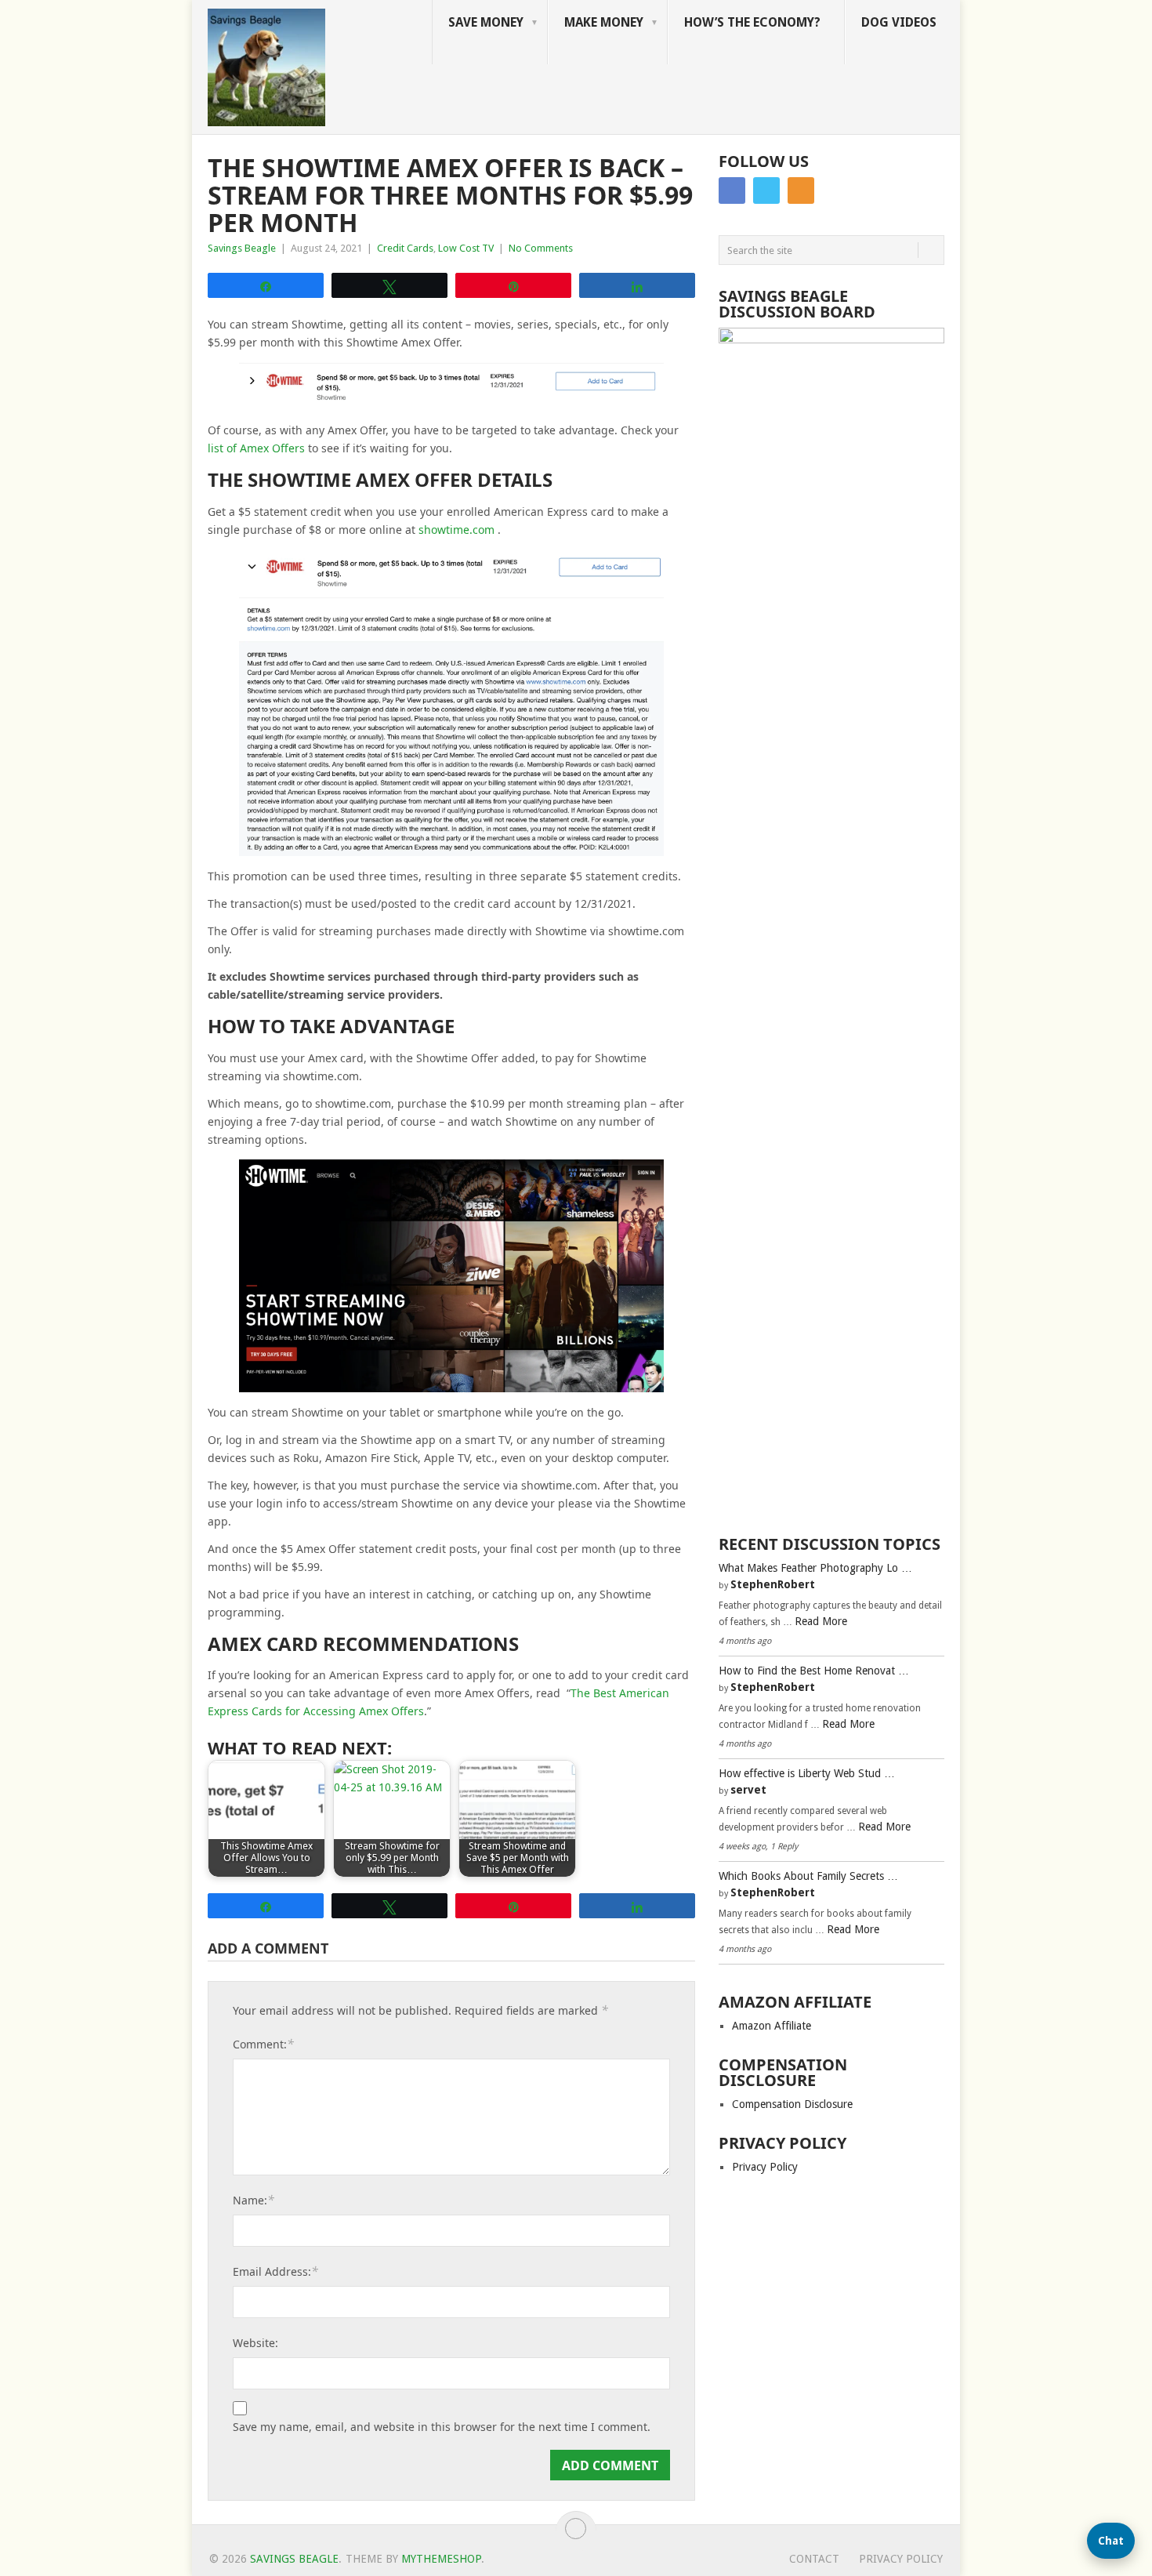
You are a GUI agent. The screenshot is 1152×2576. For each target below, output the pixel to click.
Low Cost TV (466, 248)
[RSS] (801, 190)
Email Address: (275, 2271)
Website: (255, 2343)
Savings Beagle (242, 248)
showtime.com (456, 530)
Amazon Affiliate (772, 2026)
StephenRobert (773, 1584)
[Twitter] (766, 190)
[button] (1111, 2541)
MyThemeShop (441, 2559)
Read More (821, 1621)
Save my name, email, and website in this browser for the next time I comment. (442, 2427)
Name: (254, 2200)
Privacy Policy (765, 2167)
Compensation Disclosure (792, 2104)
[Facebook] (732, 190)
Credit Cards (405, 248)
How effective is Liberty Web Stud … (807, 1773)
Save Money (486, 22)
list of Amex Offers (256, 448)
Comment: (263, 2044)
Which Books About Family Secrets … (808, 1876)
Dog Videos (899, 22)
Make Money (604, 22)
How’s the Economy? (752, 22)
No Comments (541, 248)
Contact (814, 2559)
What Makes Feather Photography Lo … (815, 1568)
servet (748, 1790)
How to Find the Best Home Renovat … (814, 1671)
